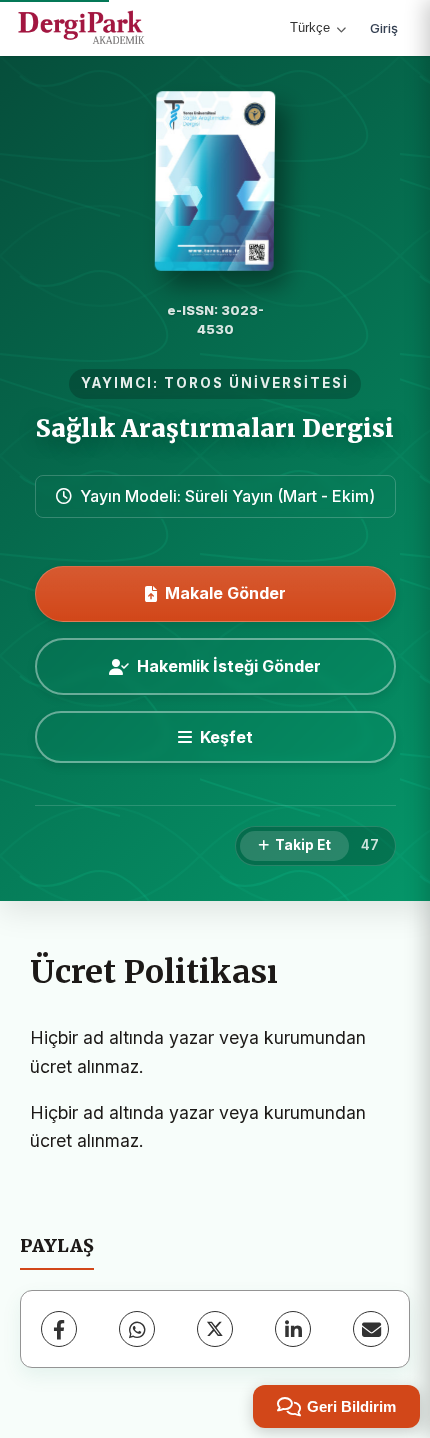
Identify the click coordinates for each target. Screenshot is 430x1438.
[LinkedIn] (293, 1329)
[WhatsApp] (137, 1329)
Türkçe (310, 27)
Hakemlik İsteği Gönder (229, 666)
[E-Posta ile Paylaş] (371, 1329)
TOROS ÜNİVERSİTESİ (256, 383)
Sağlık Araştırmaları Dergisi (215, 428)
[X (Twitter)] (215, 1329)
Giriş (384, 28)
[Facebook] (59, 1329)
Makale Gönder (225, 593)
